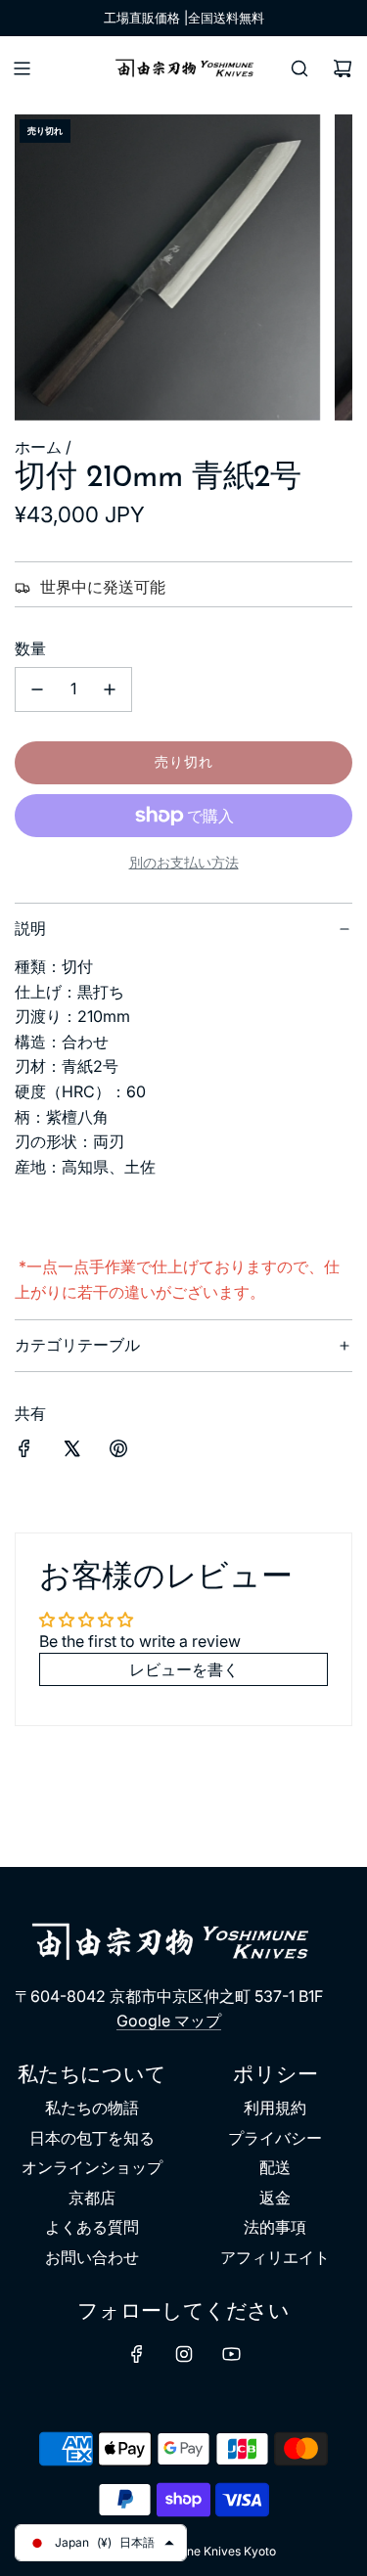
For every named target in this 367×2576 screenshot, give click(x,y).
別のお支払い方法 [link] (184, 862)
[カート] (343, 68)
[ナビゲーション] (22, 68)
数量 (30, 648)
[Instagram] (184, 2354)
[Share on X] (71, 1452)
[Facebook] (137, 2354)
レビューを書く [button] (184, 1669)
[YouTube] (231, 2354)
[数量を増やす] (110, 689)
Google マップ (169, 2021)
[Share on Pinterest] (118, 1452)
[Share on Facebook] (24, 1452)
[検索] (299, 68)
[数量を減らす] (37, 689)
